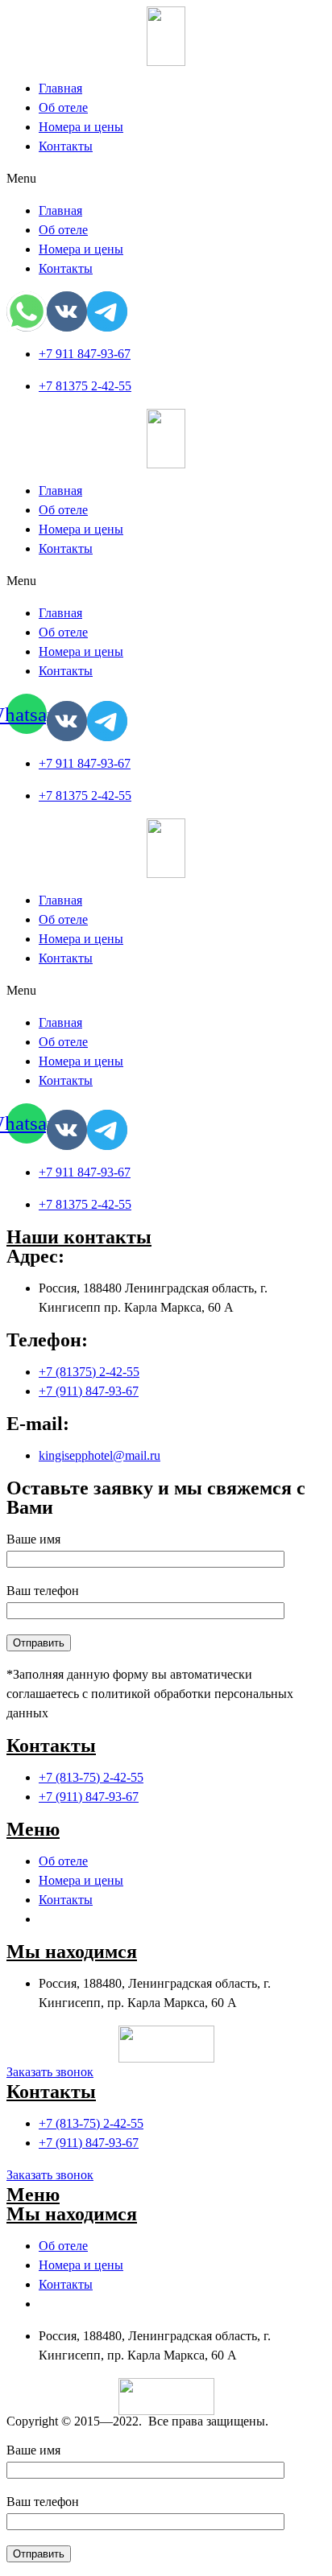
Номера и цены (81, 127)
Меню (33, 1829)
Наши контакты (79, 1237)
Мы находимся (72, 1952)
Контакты (66, 146)
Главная (60, 88)
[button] (166, 179)
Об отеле (63, 107)
